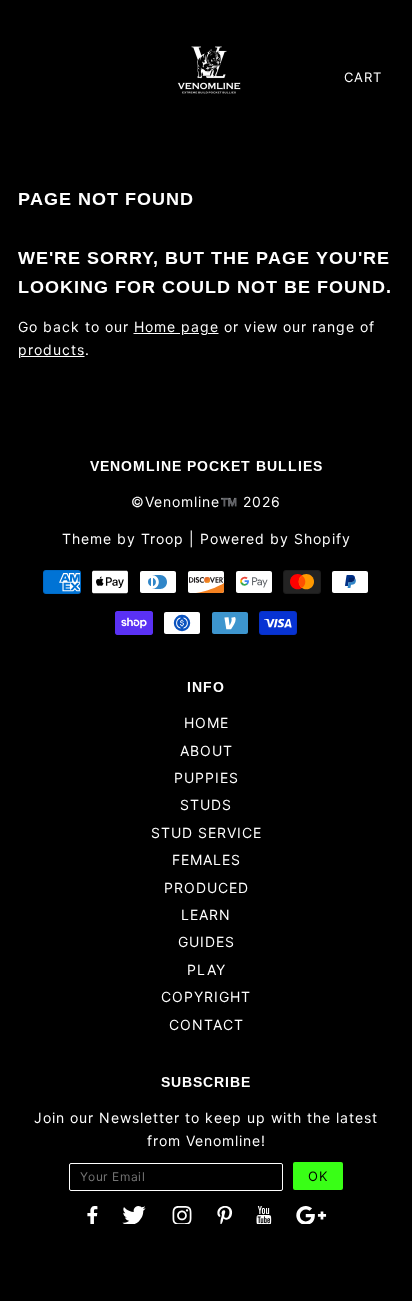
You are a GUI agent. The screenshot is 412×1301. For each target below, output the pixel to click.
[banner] (209, 69)
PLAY (206, 969)
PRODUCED (206, 887)
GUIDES (206, 941)
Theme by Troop (123, 538)
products (51, 349)
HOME (206, 722)
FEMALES (206, 859)
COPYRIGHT (206, 996)
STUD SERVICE (206, 832)
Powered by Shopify (275, 538)
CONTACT (206, 1024)
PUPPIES (206, 777)
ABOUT (206, 750)
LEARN (206, 914)
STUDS (206, 804)
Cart (363, 77)
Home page (176, 326)
